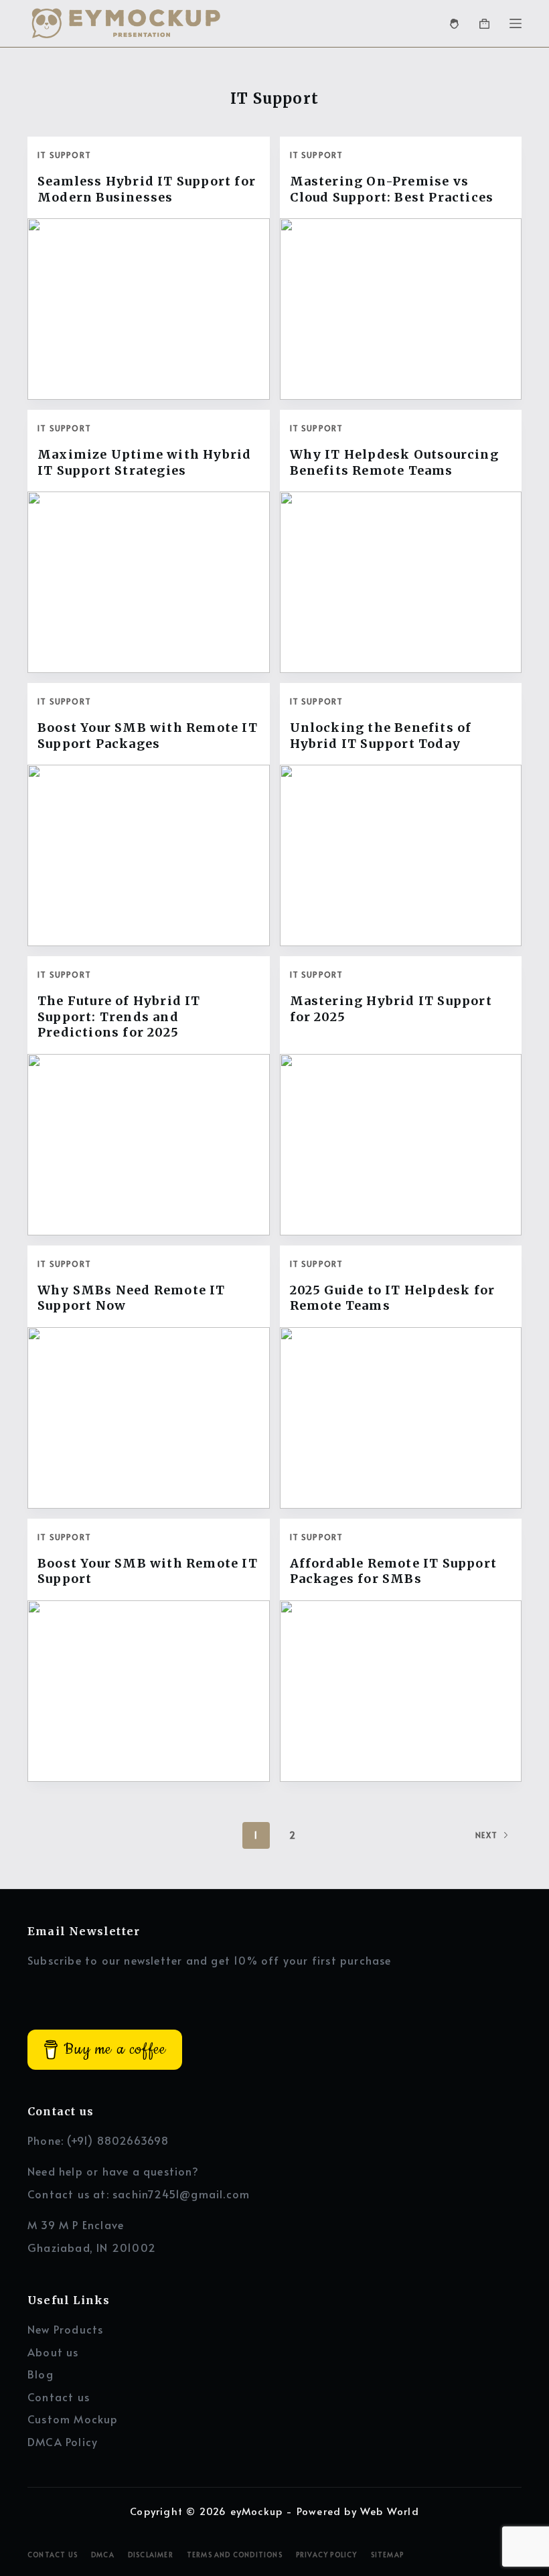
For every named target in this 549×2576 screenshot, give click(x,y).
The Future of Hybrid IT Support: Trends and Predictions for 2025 (119, 1016)
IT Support (64, 155)
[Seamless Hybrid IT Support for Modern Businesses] (149, 309)
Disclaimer (151, 2555)
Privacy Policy (327, 2555)
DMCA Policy (63, 2441)
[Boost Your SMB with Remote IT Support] (149, 1691)
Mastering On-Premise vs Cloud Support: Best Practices (392, 189)
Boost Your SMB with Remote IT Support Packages (148, 735)
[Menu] (516, 23)
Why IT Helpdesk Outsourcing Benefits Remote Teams (394, 462)
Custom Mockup (73, 2419)
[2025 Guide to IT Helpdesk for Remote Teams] (401, 1418)
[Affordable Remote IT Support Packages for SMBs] (401, 1691)
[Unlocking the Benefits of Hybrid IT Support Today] (401, 855)
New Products (65, 2329)
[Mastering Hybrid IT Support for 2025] (401, 1145)
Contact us (59, 2397)
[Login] (454, 24)
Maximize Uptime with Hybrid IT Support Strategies (144, 462)
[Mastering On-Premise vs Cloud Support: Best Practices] (401, 309)
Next (486, 1835)
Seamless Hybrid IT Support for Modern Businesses (147, 189)
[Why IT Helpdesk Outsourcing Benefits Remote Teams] (401, 582)
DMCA (103, 2555)
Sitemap (387, 2555)
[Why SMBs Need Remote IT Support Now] (149, 1418)
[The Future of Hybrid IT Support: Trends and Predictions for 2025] (149, 1145)
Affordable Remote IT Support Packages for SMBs (394, 1571)
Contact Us (53, 2555)
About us (53, 2352)
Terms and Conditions (235, 2555)
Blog (41, 2374)
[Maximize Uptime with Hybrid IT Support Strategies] (149, 582)
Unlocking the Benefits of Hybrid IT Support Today (381, 735)
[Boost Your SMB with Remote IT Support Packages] (149, 855)
